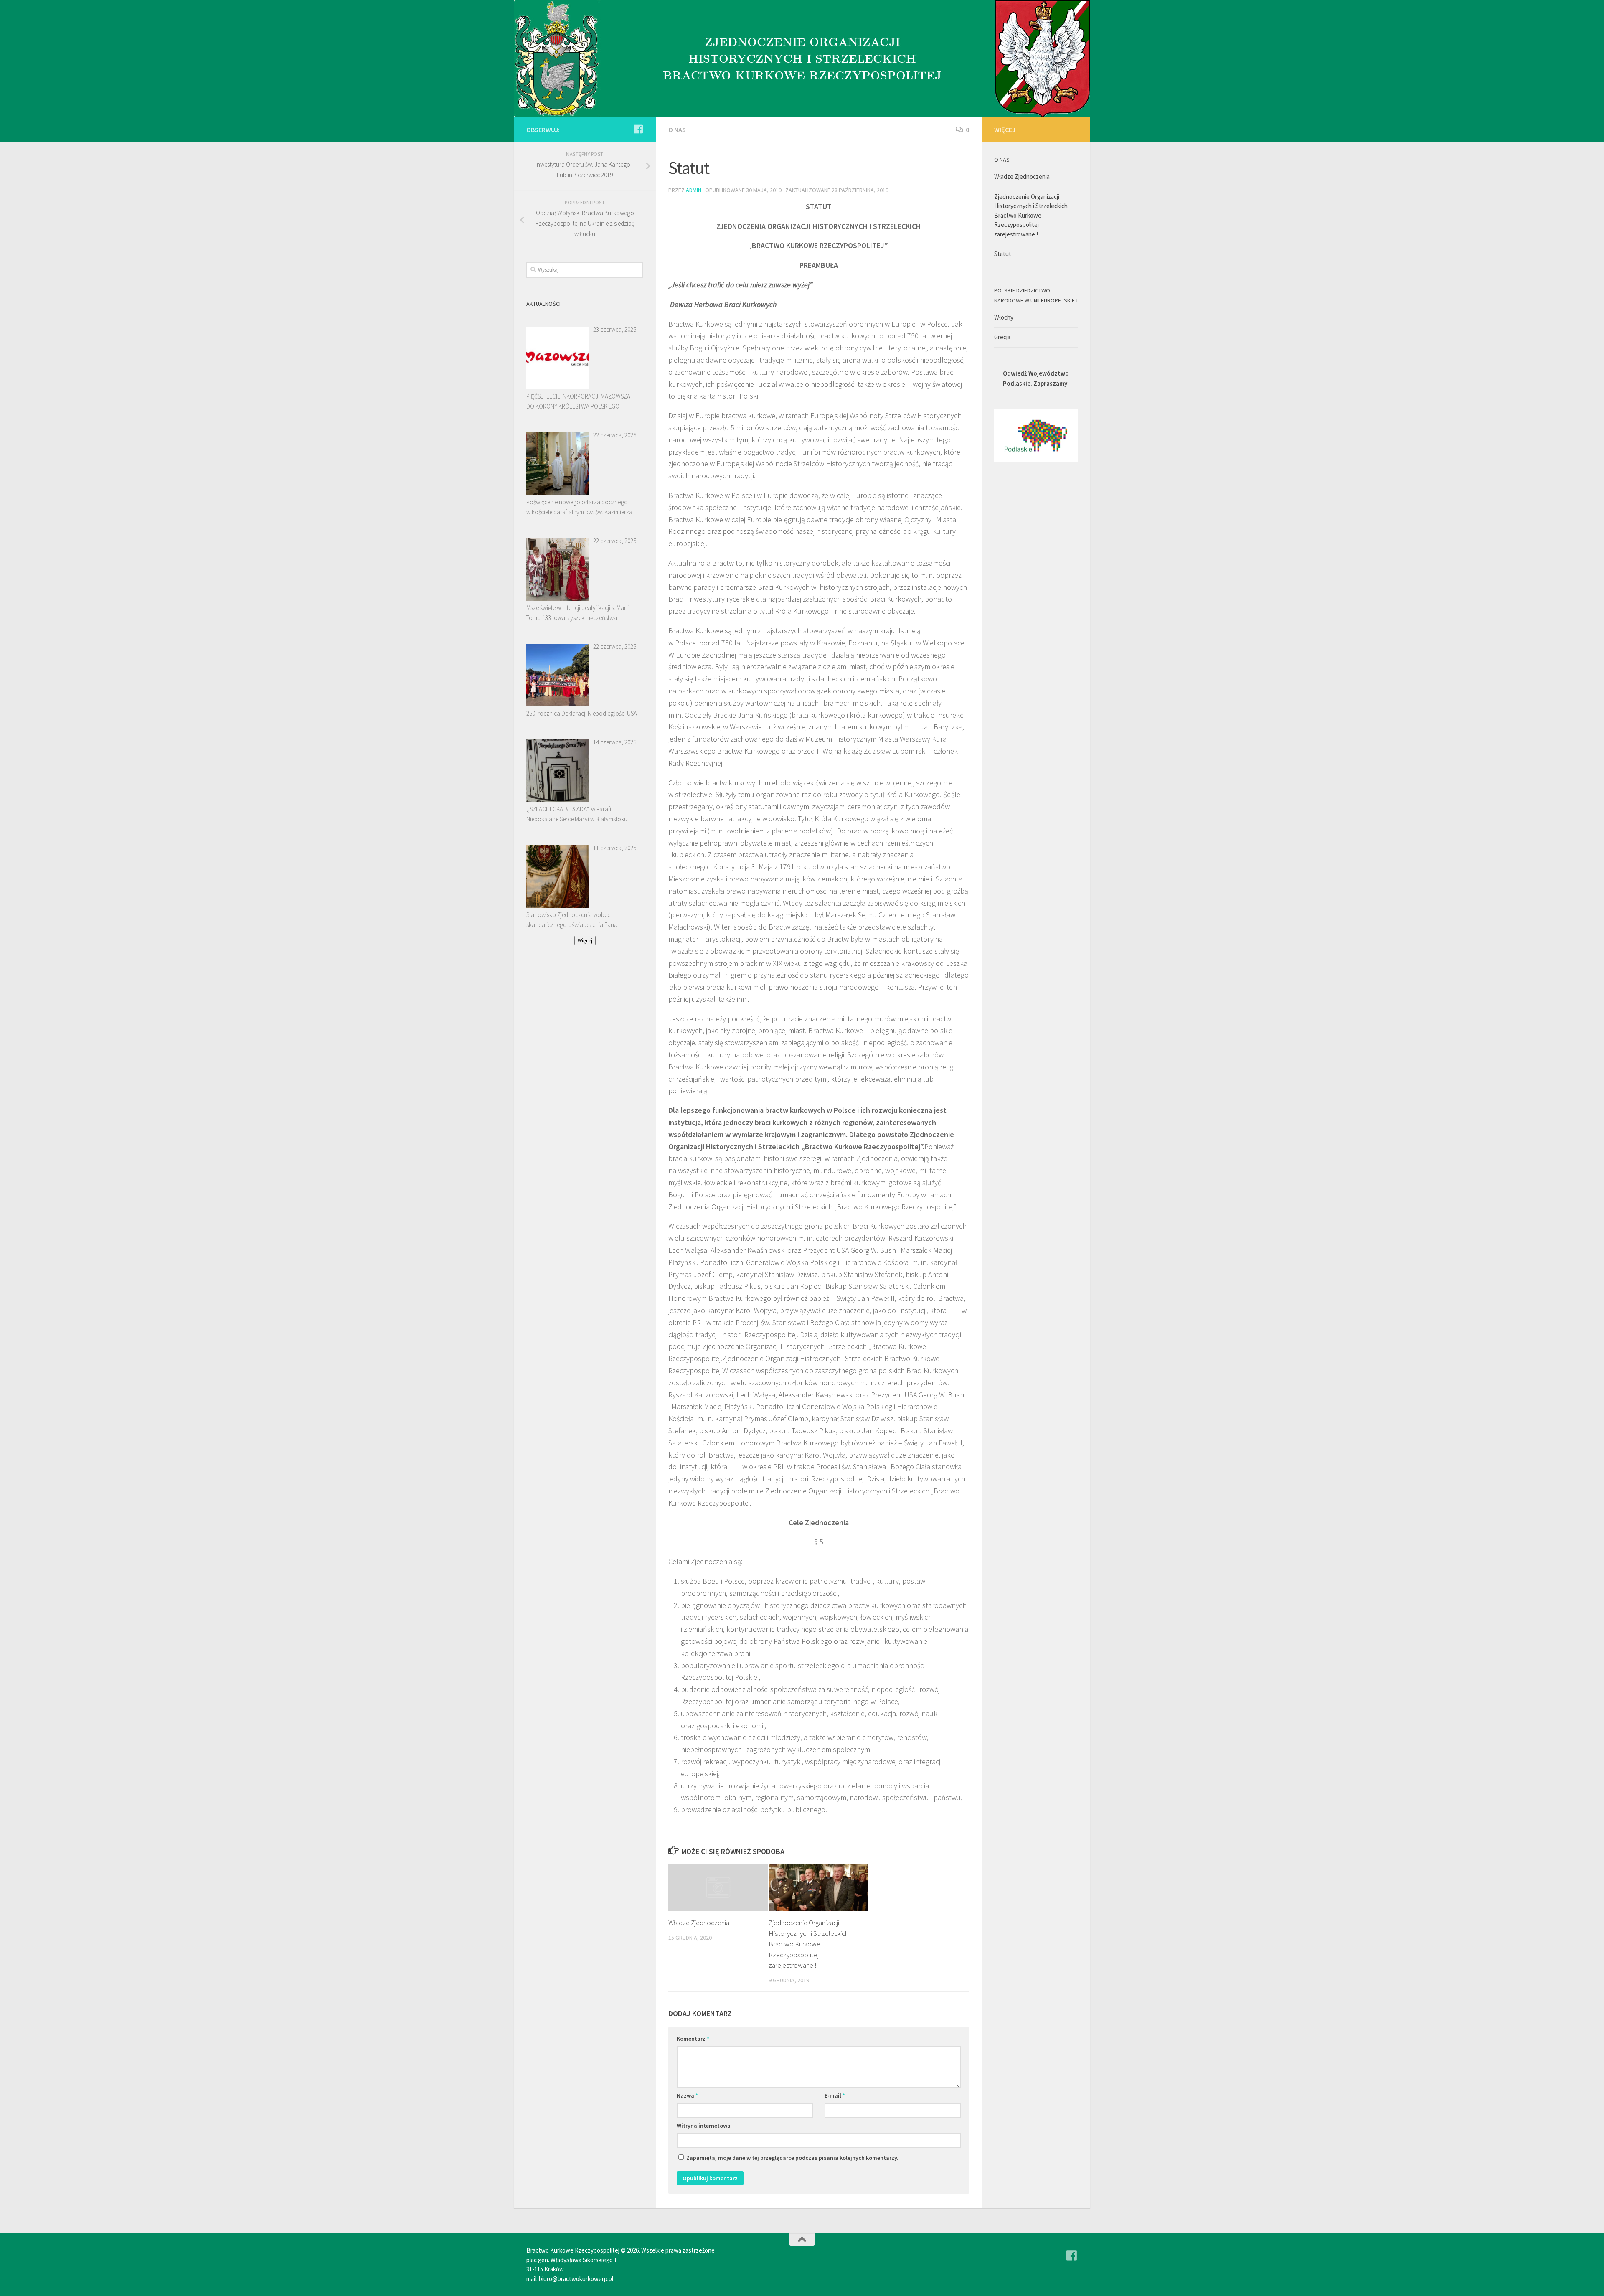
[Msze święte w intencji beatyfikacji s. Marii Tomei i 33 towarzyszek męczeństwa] (558, 569)
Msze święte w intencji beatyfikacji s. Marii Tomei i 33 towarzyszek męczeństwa (577, 613)
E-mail (835, 2095)
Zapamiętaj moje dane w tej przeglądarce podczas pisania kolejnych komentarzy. (792, 2158)
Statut (1003, 254)
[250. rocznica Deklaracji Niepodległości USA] (558, 675)
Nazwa (687, 2095)
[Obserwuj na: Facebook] (638, 129)
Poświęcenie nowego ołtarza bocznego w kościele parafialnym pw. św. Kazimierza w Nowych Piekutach (579, 508)
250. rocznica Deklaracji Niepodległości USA (582, 713)
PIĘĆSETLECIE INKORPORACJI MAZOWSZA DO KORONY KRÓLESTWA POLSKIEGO (578, 401)
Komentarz (693, 2039)
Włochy (1004, 317)
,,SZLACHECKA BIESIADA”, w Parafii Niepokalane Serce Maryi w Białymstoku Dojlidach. (577, 815)
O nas (677, 130)
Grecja (1002, 337)
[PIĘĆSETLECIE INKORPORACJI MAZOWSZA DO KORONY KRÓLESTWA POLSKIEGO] (558, 358)
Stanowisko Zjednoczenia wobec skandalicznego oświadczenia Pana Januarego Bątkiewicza (572, 920)
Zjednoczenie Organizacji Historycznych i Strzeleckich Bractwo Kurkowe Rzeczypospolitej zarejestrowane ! (808, 1944)
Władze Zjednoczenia (699, 1923)
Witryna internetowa (704, 2126)
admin (694, 190)
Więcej (585, 941)
